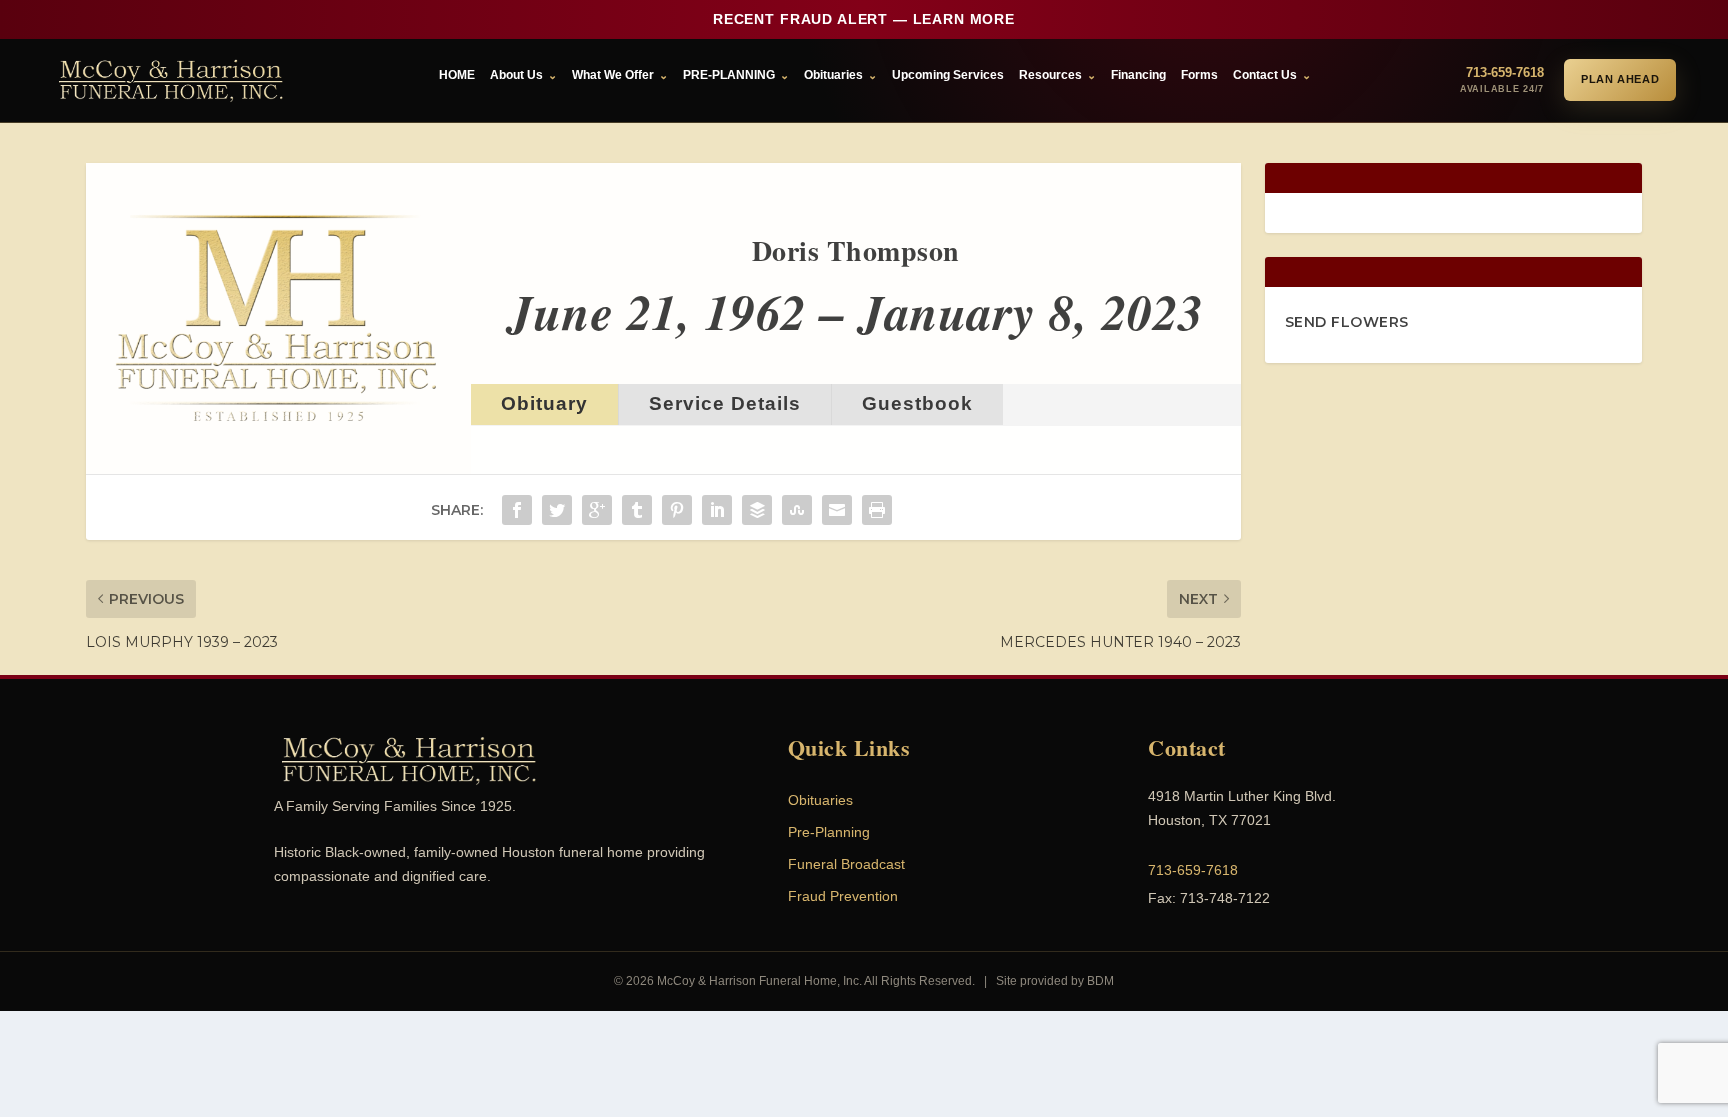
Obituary (544, 403)
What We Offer (613, 75)
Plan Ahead (1620, 79)
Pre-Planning (829, 832)
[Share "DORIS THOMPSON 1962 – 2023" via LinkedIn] (717, 510)
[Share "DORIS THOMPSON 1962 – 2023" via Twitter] (557, 510)
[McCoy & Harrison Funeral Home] (171, 80)
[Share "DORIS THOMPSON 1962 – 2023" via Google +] (597, 510)
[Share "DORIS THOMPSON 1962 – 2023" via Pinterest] (677, 510)
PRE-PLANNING (729, 75)
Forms (1199, 75)
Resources (1050, 75)
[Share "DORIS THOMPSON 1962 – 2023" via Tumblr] (637, 510)
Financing (1138, 75)
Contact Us (1265, 75)
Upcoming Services (948, 75)
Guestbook (917, 403)
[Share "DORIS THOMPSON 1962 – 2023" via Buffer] (757, 510)
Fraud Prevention (843, 896)
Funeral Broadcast (846, 864)
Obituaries (833, 75)
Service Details (725, 403)
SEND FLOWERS (1347, 322)
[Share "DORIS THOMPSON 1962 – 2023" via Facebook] (517, 510)
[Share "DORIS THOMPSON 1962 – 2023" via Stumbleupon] (797, 510)
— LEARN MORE (864, 19)
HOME (457, 75)
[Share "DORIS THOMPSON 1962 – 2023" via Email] (837, 510)
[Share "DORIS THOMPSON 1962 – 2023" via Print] (877, 510)
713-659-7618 (1193, 870)
